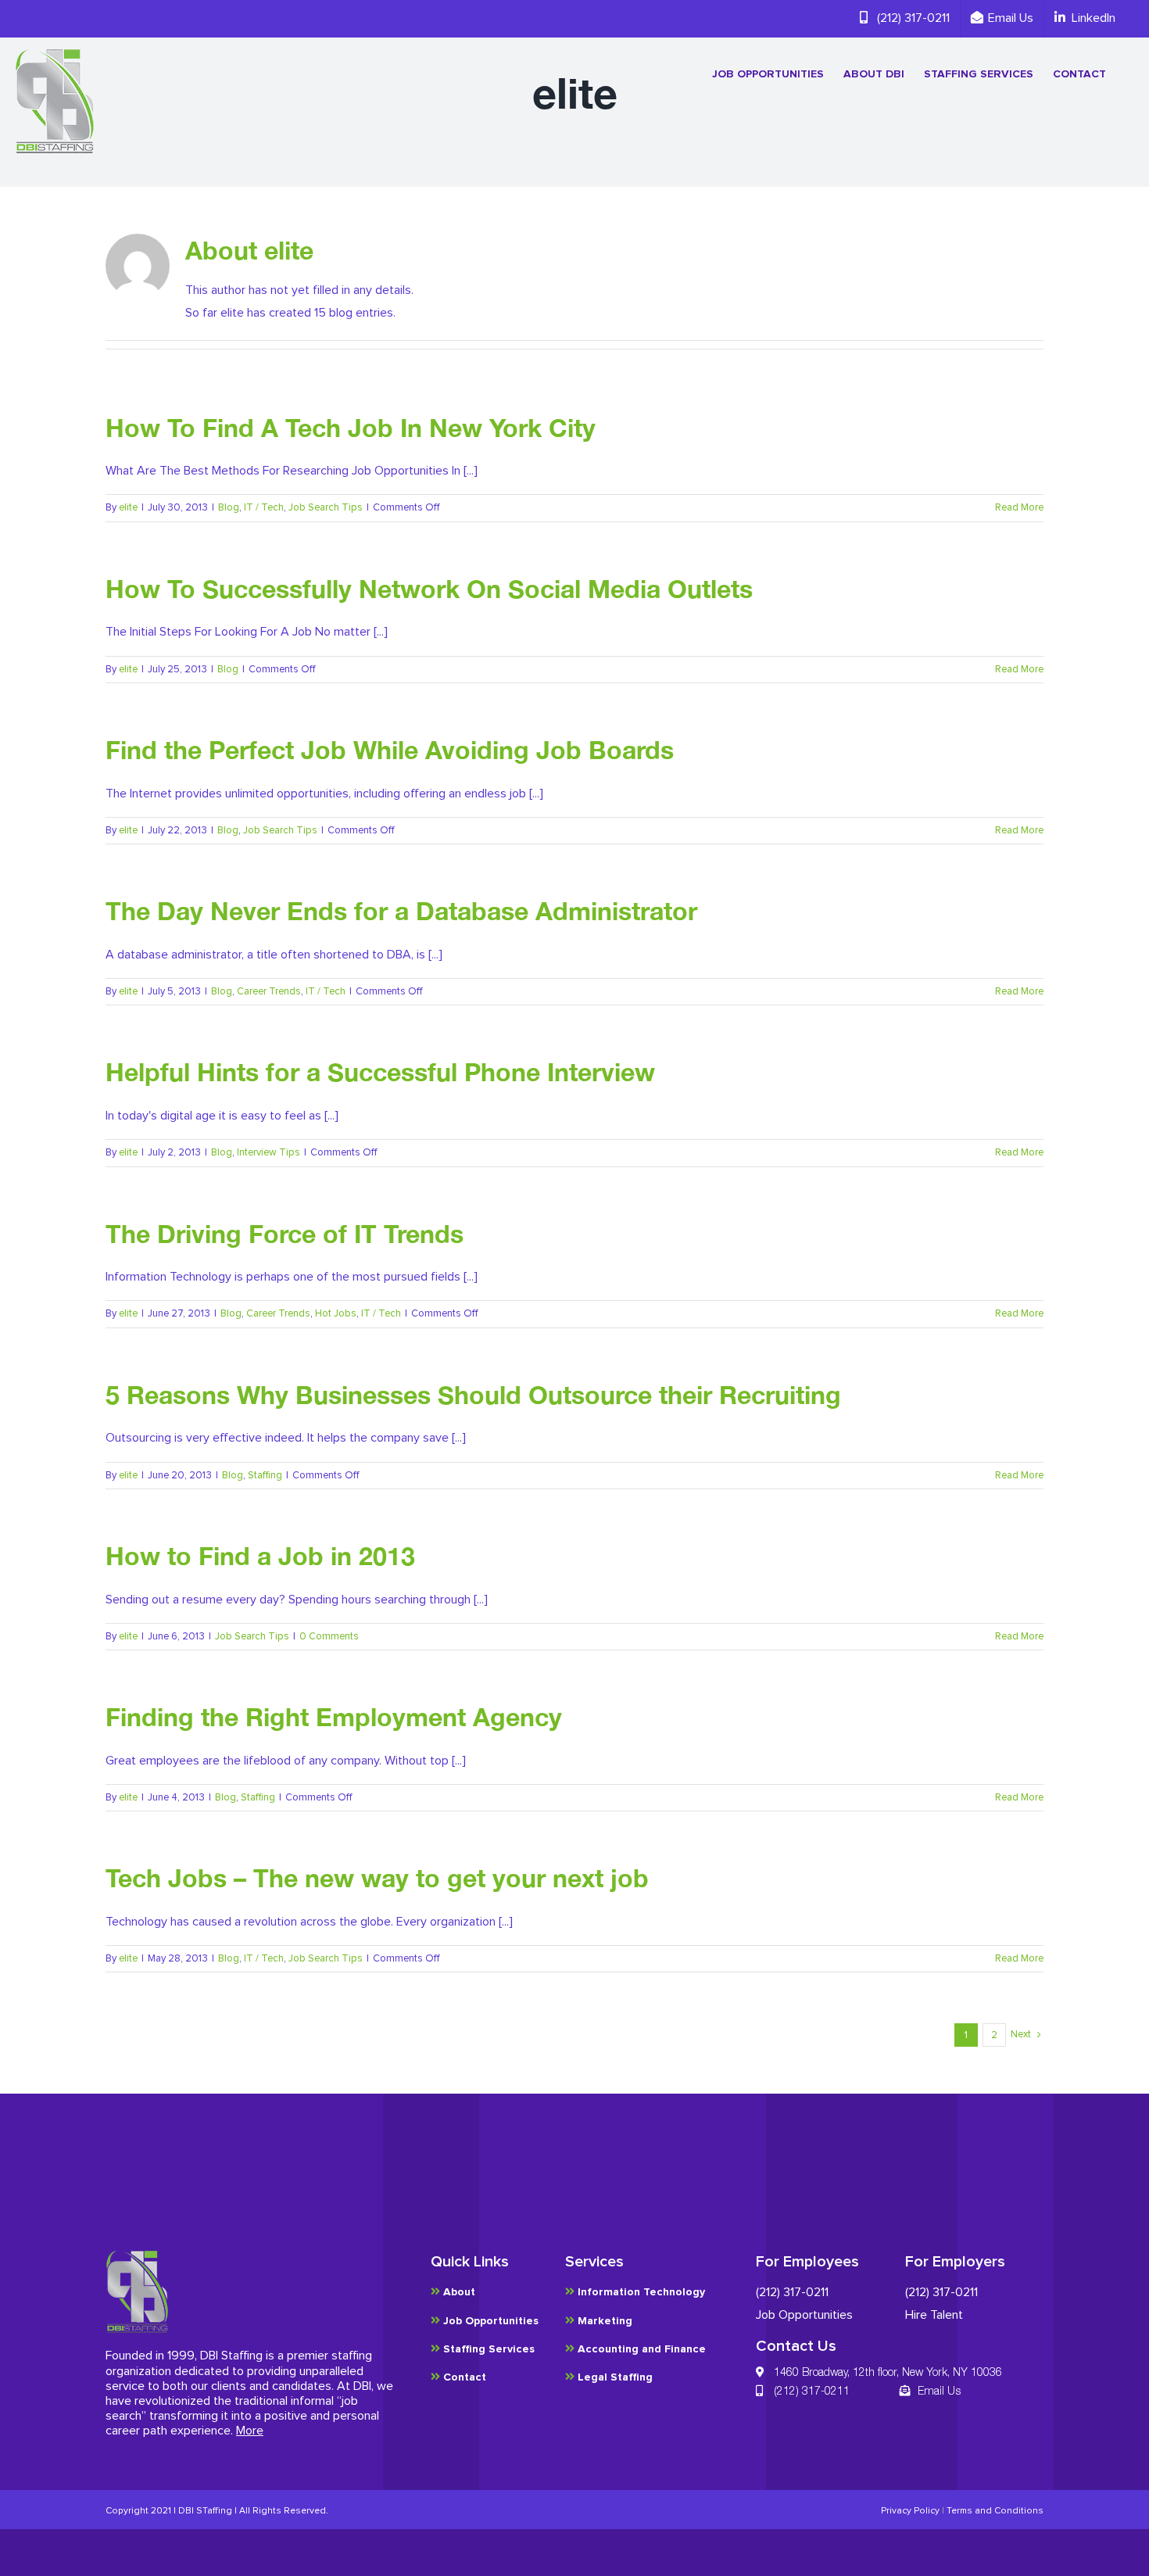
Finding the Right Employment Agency (334, 1717)
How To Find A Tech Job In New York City (351, 428)
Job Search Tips (326, 508)
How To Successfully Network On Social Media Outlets (429, 589)
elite (128, 508)
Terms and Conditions (995, 2511)
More (250, 2431)
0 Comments (329, 1637)
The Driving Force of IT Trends (285, 1234)
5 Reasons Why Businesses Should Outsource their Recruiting (473, 1395)
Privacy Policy (910, 2511)
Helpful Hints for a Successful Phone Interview (380, 1072)
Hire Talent (934, 2315)
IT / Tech (264, 508)
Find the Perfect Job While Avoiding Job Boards (390, 750)
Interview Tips (268, 1153)
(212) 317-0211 (792, 2292)
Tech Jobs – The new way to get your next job (377, 1878)
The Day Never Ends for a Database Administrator (401, 911)
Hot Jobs (336, 1314)
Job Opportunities (804, 2315)
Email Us (939, 2390)
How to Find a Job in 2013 (260, 1556)
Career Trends (269, 992)
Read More (1019, 508)
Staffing (265, 1476)
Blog (229, 508)
